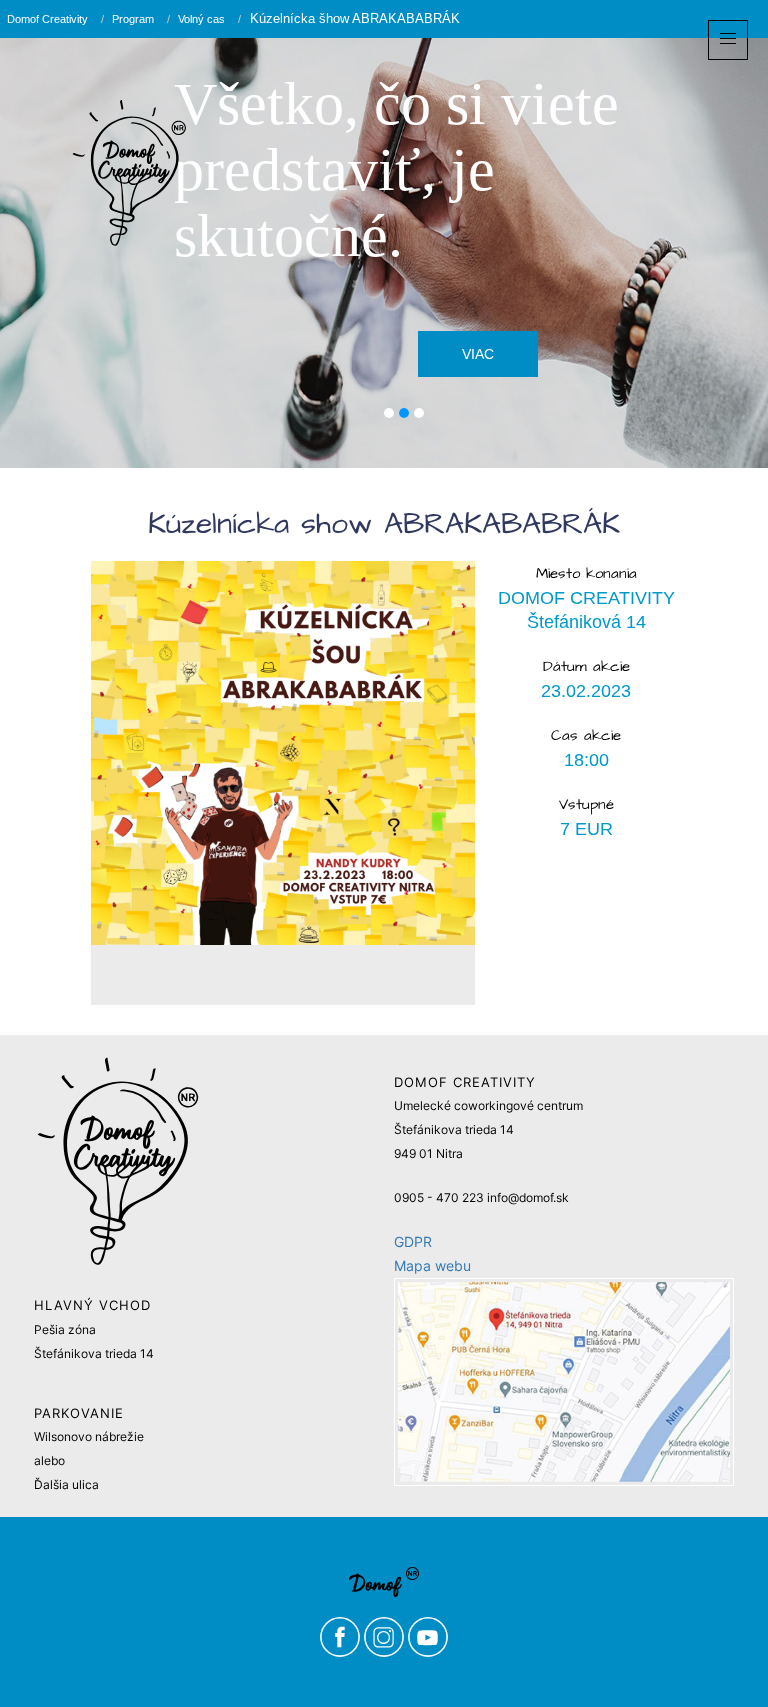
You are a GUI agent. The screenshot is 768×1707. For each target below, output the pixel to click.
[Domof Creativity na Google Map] (564, 1382)
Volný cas (201, 19)
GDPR (413, 1241)
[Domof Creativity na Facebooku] (342, 1636)
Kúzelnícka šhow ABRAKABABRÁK (353, 18)
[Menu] (728, 40)
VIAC (478, 354)
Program (133, 19)
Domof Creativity (47, 19)
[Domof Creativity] (130, 173)
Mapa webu (432, 1265)
